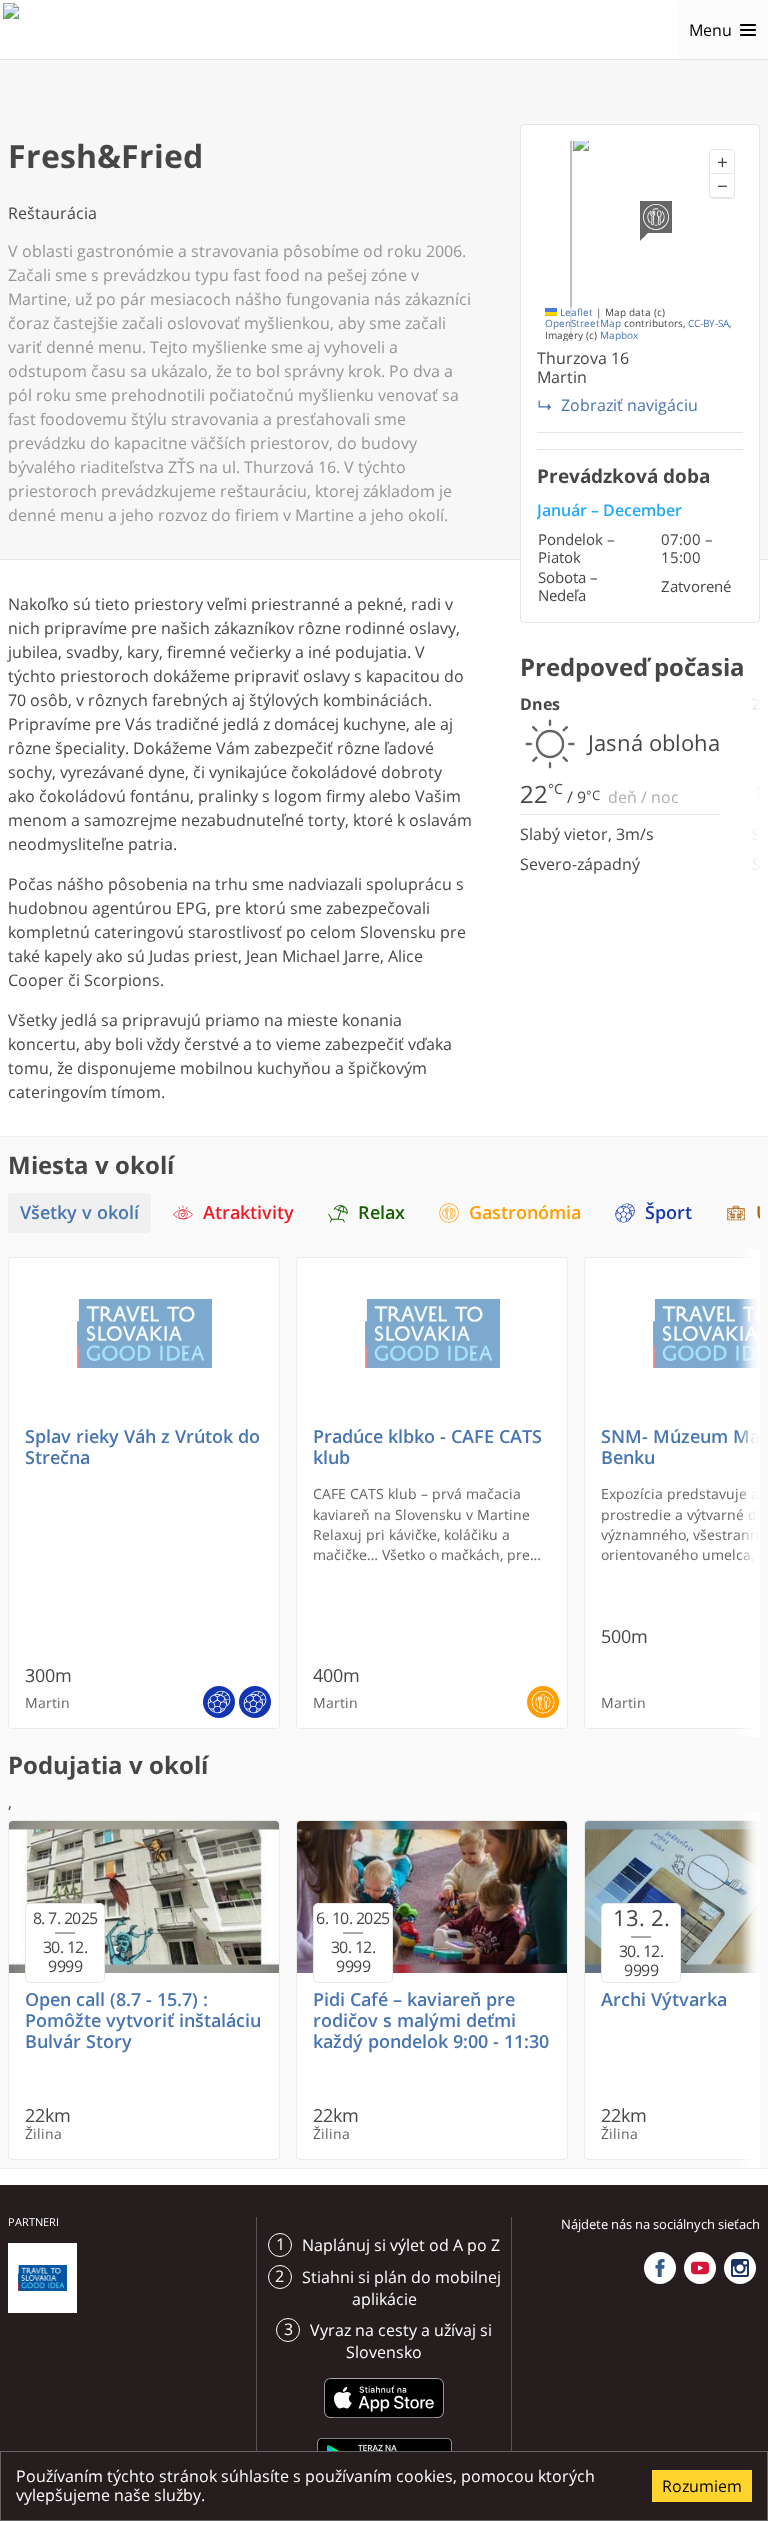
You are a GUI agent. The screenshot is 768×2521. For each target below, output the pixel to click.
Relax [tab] (381, 1212)
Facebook (660, 2268)
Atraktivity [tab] (248, 1212)
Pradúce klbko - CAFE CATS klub (427, 1447)
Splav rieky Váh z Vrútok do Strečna (142, 1447)
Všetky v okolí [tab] (79, 1212)
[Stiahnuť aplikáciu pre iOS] (384, 2421)
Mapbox (619, 335)
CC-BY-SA (708, 323)
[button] (722, 162)
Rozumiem (702, 2486)
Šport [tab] (668, 1212)
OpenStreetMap (583, 323)
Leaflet (575, 312)
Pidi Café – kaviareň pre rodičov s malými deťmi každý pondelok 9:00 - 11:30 (431, 2020)
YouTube (700, 2268)
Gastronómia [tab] (525, 1212)
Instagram (740, 2268)
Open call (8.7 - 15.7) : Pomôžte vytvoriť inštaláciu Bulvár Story (143, 2020)
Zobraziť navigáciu (629, 405)
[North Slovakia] (37, 30)
